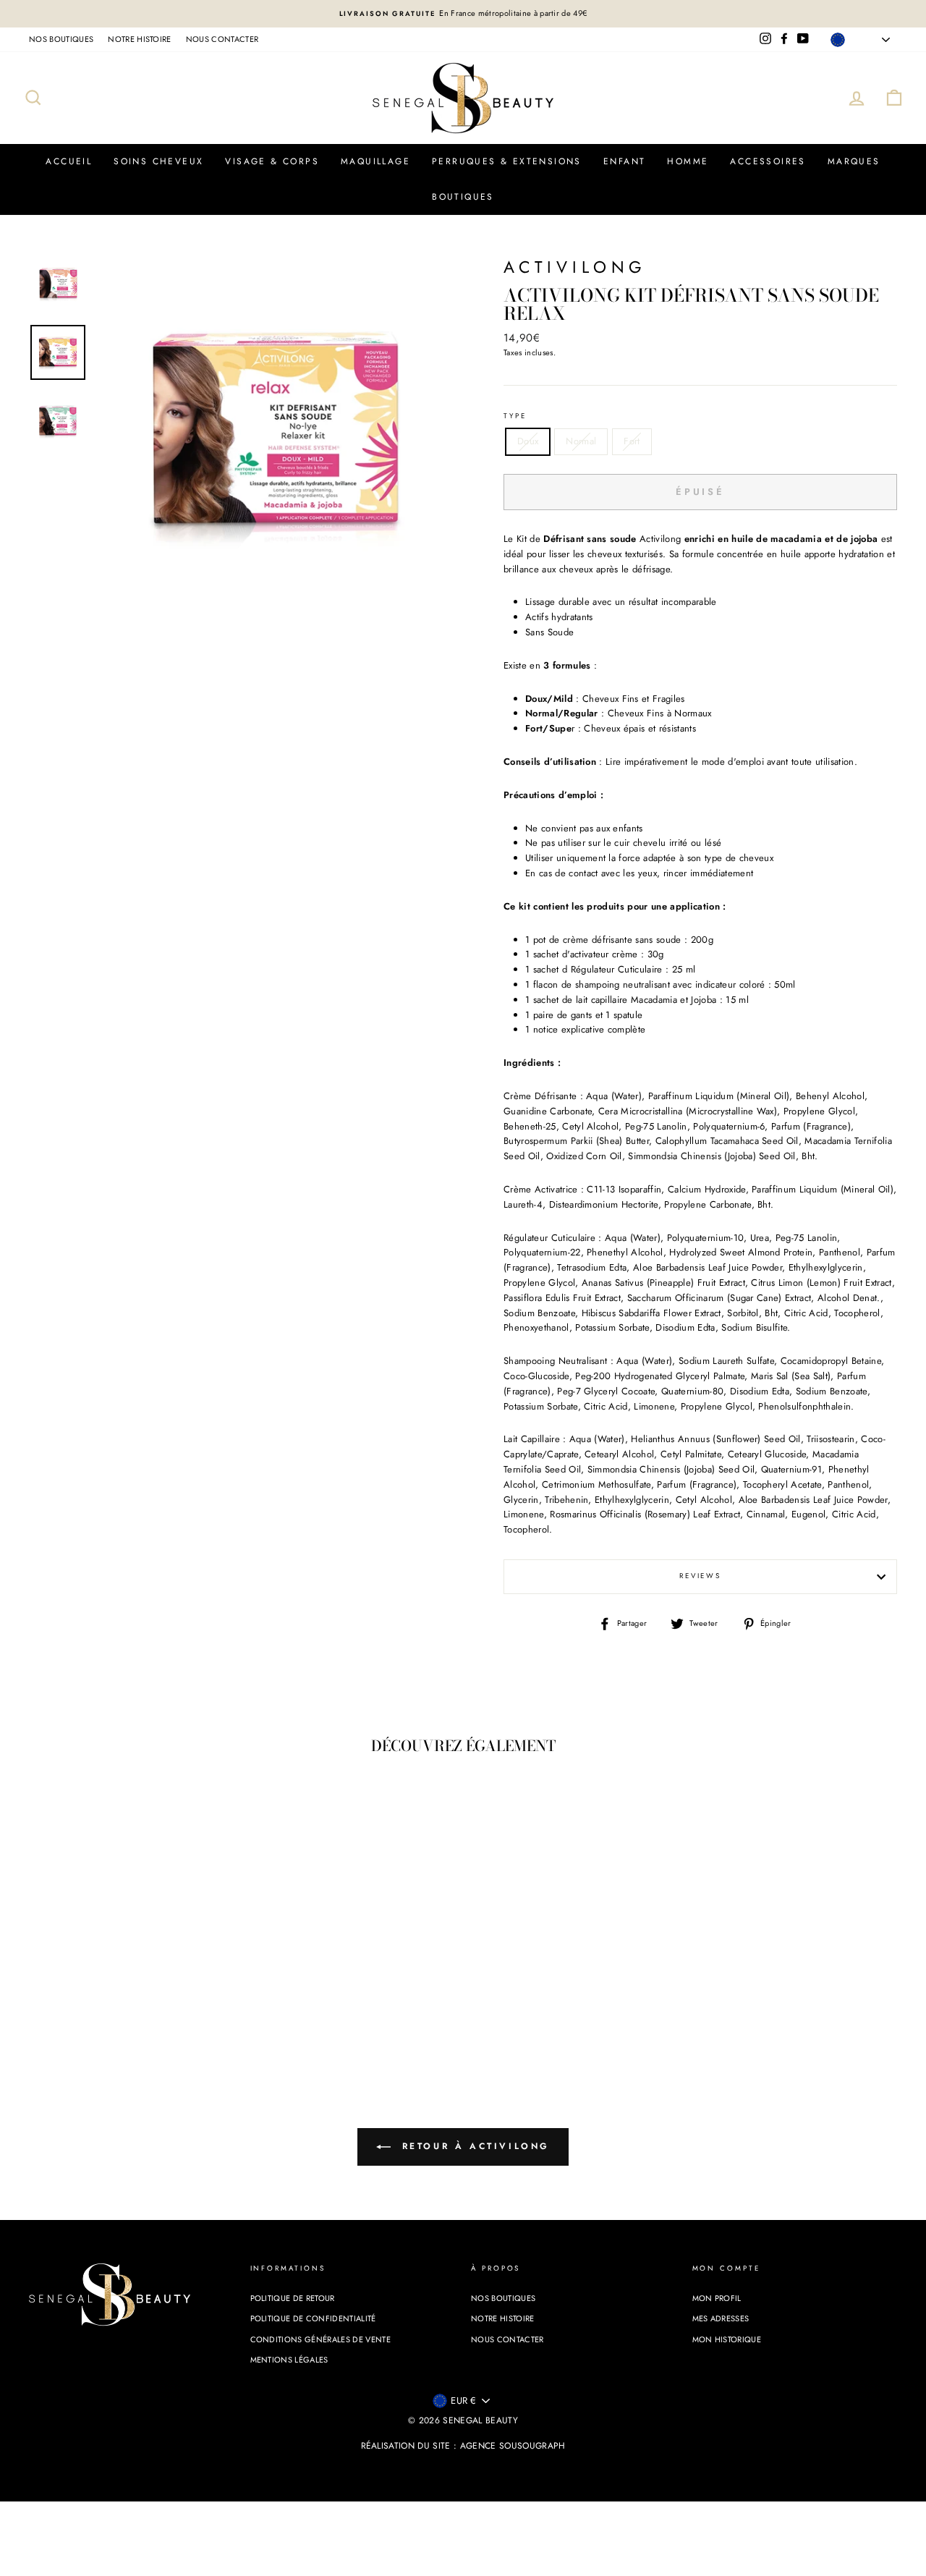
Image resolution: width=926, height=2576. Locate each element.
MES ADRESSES (721, 2318)
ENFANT (624, 161)
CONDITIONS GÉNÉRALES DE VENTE (320, 2339)
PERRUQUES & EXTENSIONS (507, 161)
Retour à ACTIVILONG (473, 2146)
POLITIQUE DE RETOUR (293, 2298)
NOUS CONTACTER (222, 39)
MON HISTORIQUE (727, 2339)
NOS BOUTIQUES (61, 39)
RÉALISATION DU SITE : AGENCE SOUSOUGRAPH (463, 2446)
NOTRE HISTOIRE (140, 39)
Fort (632, 441)
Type (515, 416)
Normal (581, 441)
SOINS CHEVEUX (158, 161)
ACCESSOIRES (768, 161)
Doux (528, 441)
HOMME (688, 161)
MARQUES (854, 161)
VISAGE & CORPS (272, 161)
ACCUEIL (69, 161)
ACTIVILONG (575, 267)
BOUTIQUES (463, 197)
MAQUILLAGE (375, 161)
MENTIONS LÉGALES (289, 2360)
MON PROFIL (717, 2298)
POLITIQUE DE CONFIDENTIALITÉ (313, 2318)
